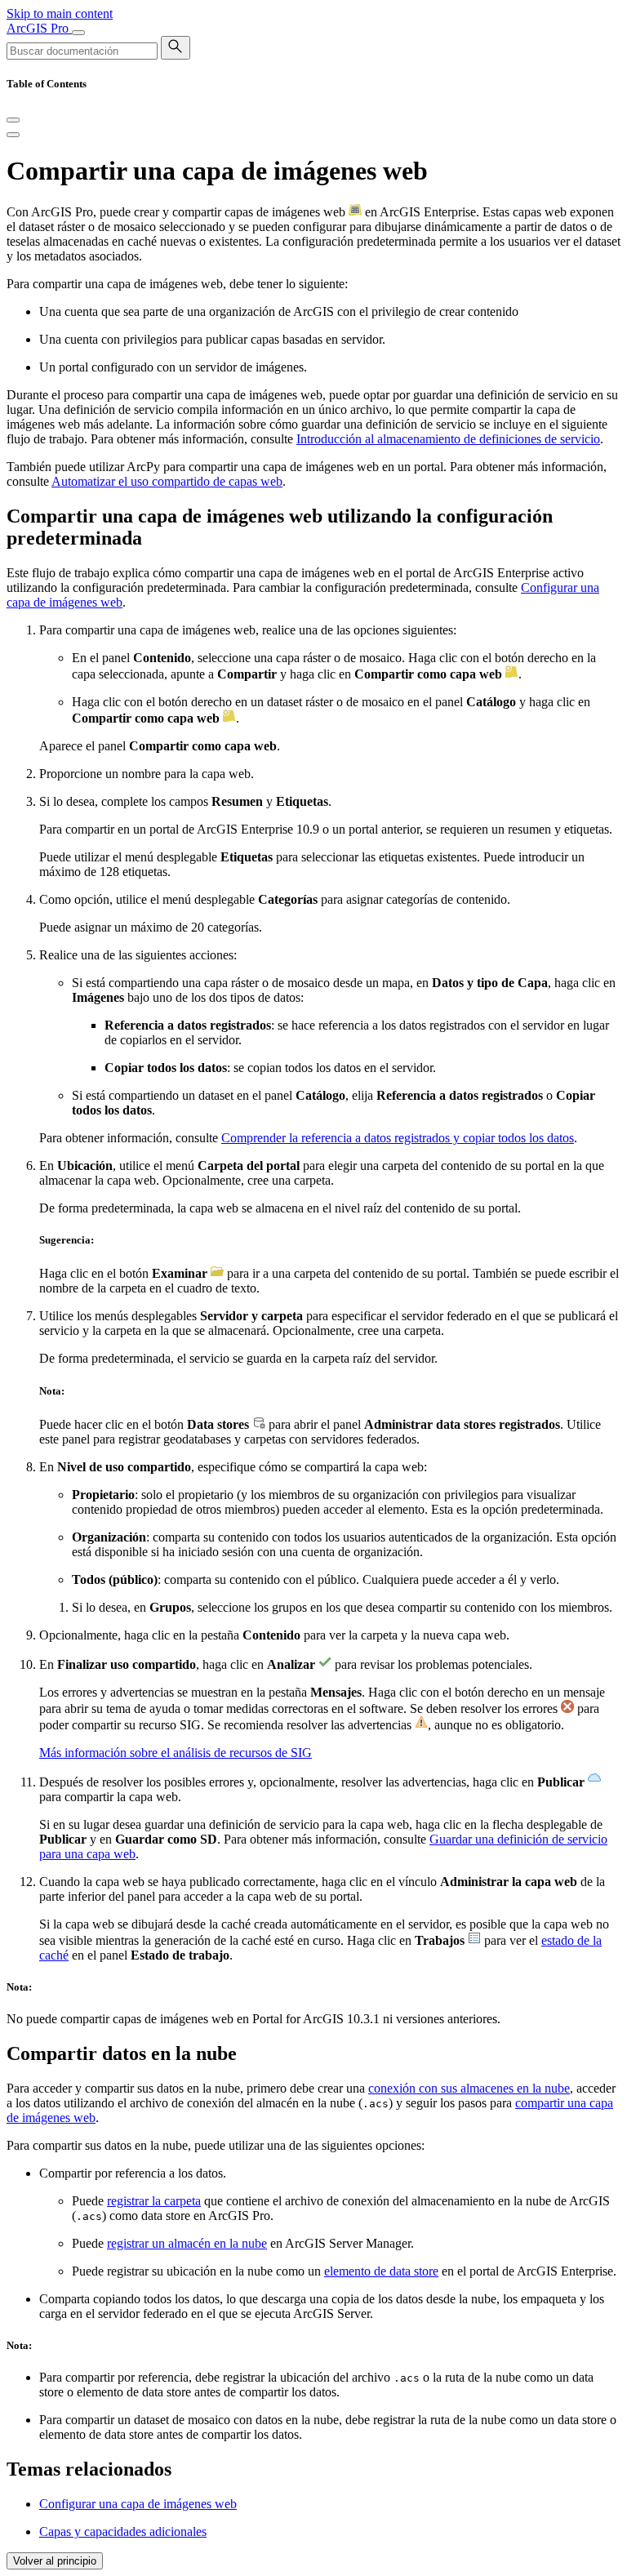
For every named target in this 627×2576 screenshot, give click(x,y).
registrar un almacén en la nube (187, 2243)
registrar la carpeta (154, 2201)
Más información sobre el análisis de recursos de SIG (176, 1753)
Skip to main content (60, 13)
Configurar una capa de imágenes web (138, 2504)
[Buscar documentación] (176, 48)
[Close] (13, 120)
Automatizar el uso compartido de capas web (167, 481)
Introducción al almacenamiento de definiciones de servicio (448, 439)
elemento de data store (381, 2271)
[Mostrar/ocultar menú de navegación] (78, 33)
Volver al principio (55, 2561)
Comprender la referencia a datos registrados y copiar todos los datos (398, 1138)
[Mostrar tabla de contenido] (13, 135)
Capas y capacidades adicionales (123, 2532)
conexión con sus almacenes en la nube (469, 2088)
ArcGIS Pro (39, 28)
